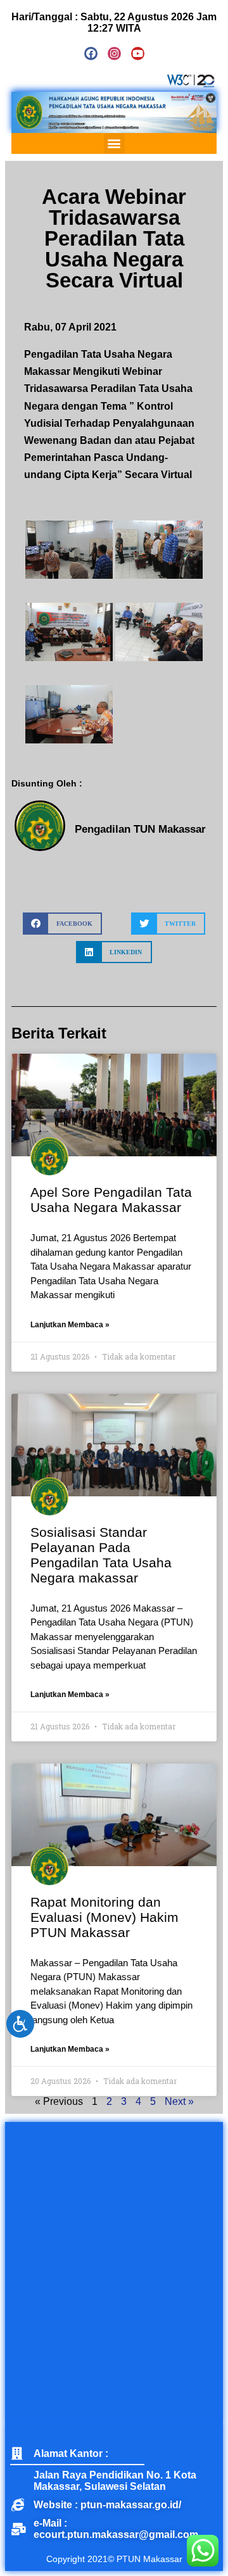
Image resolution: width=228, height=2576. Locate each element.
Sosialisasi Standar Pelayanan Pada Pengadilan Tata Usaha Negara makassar (101, 1555)
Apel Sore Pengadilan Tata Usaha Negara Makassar (111, 1200)
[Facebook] (91, 54)
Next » (179, 2101)
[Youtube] (138, 54)
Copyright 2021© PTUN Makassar (114, 2559)
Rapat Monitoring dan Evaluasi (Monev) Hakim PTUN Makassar (104, 1917)
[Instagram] (114, 54)
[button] (114, 143)
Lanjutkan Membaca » (70, 1325)
